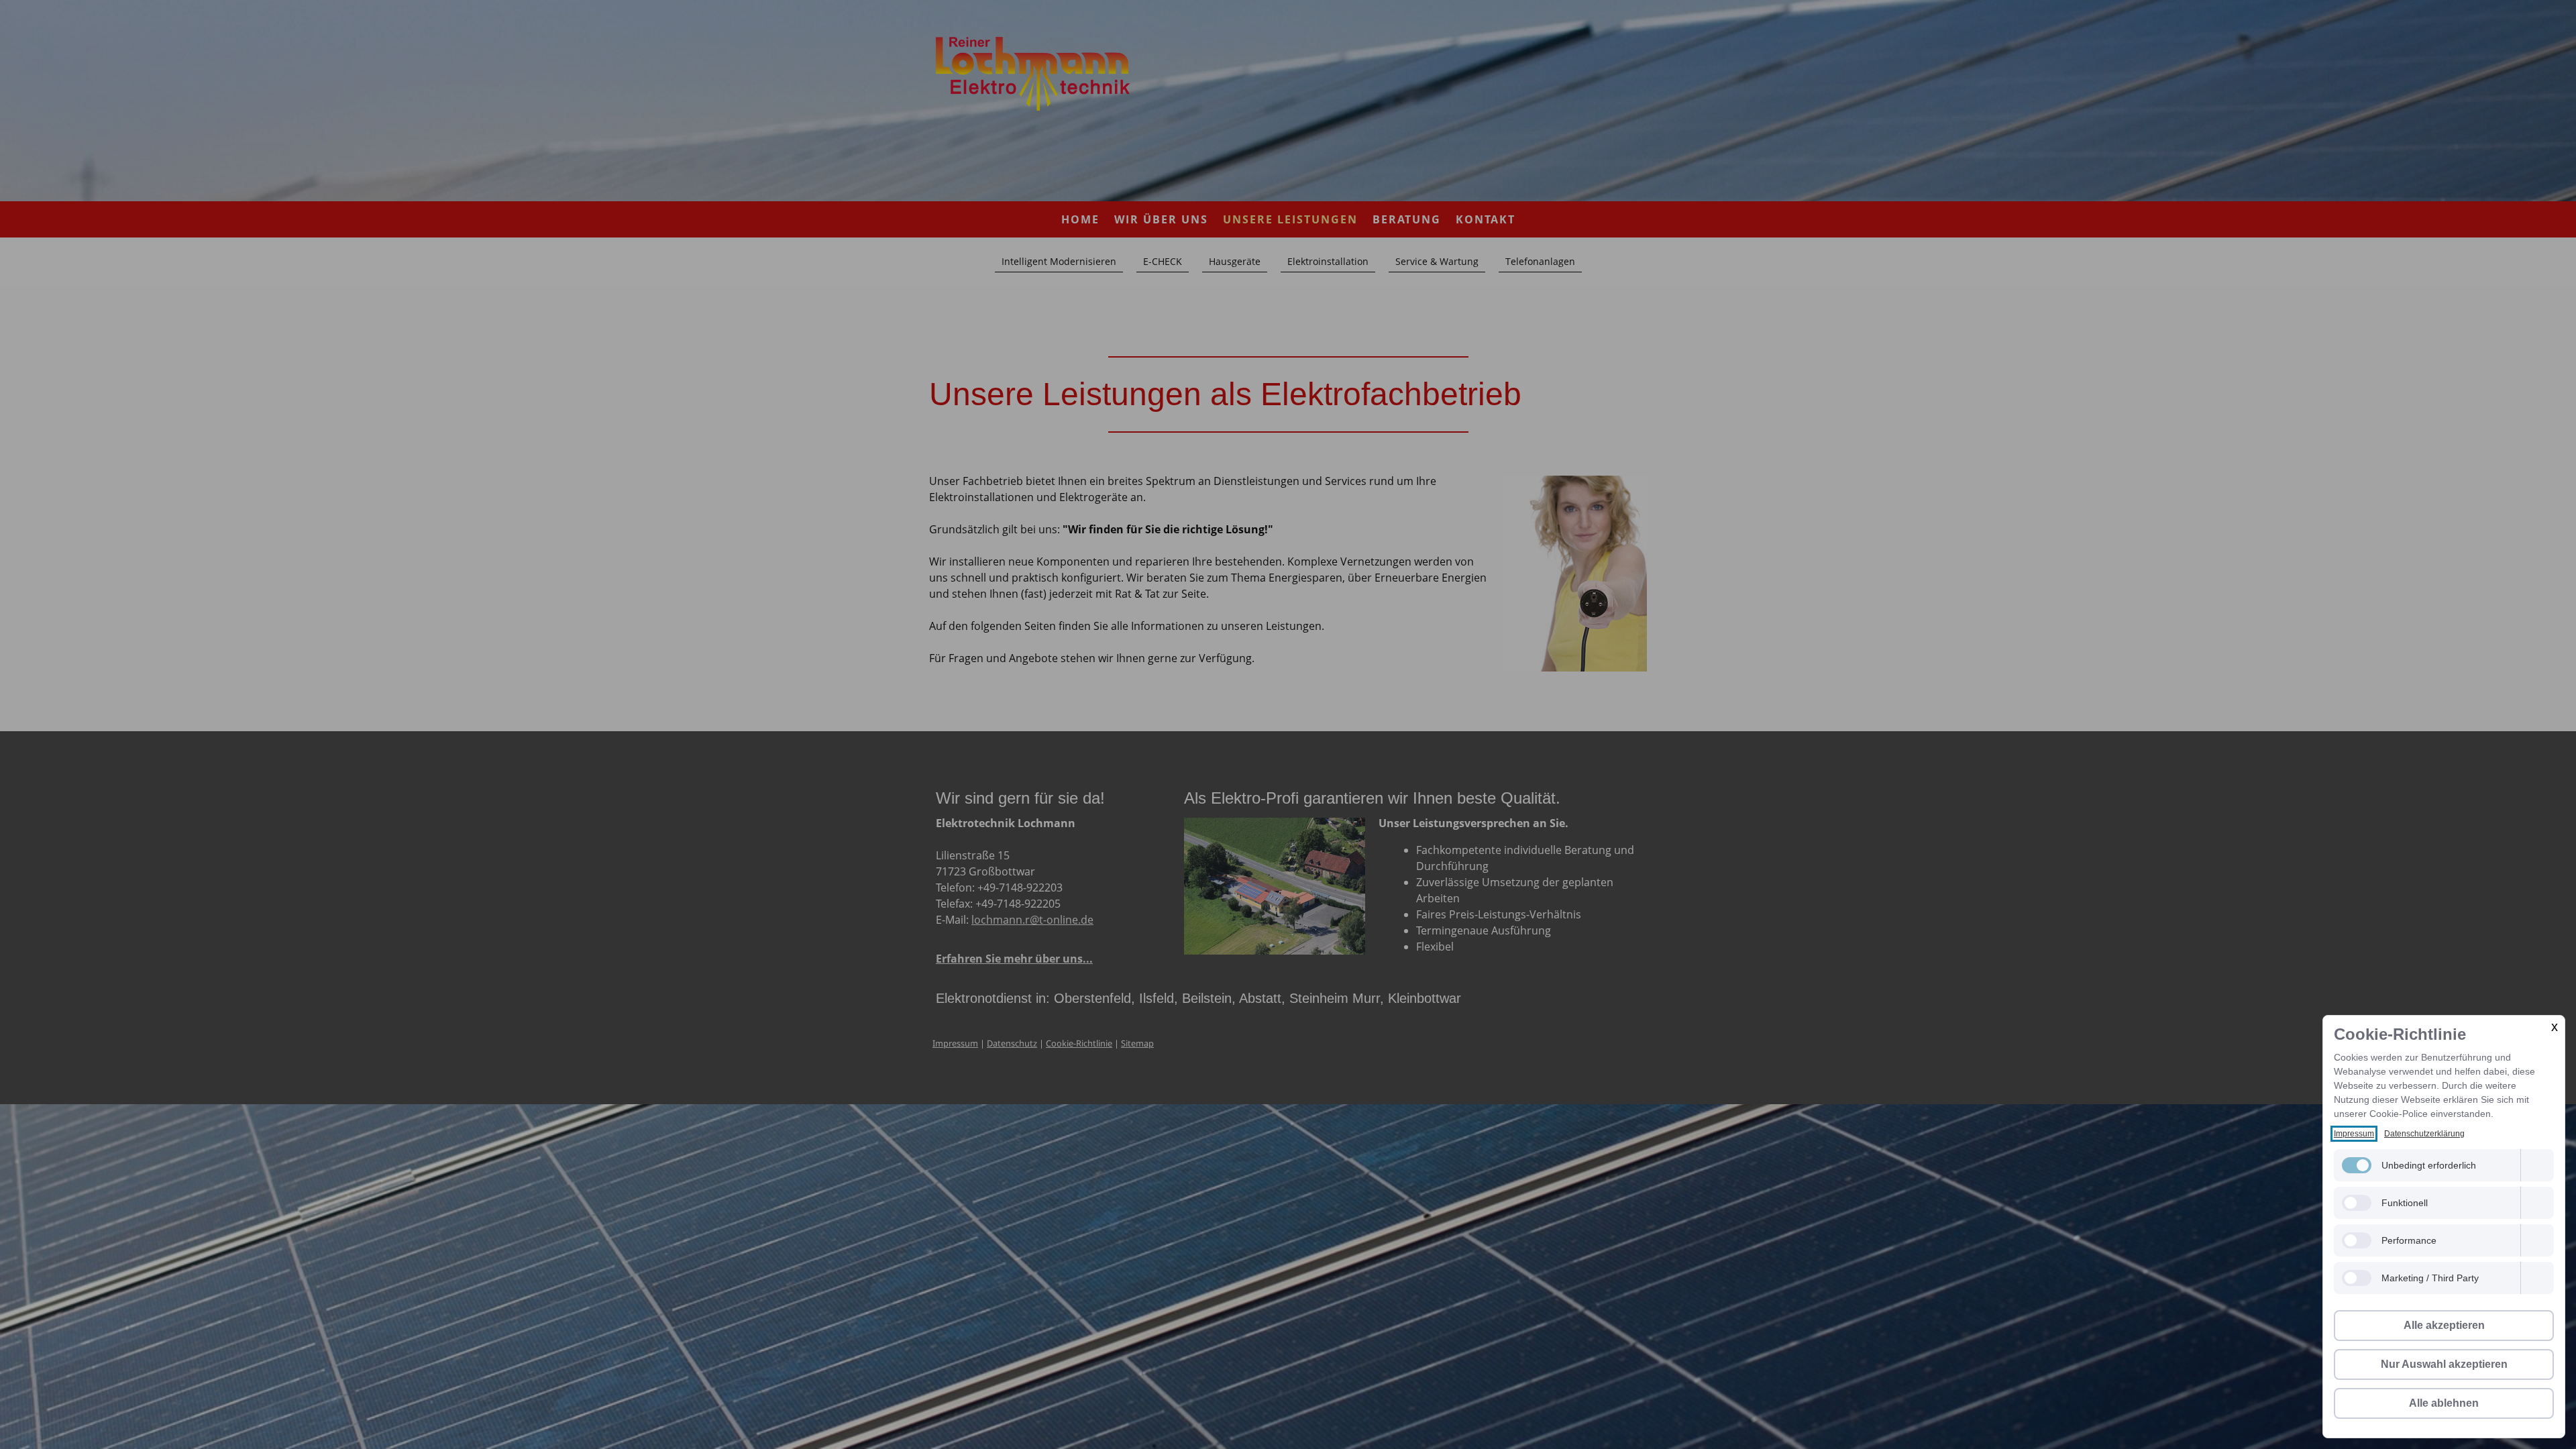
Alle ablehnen (2444, 1403)
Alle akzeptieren (2444, 1325)
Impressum (2354, 1134)
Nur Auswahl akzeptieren (2444, 1364)
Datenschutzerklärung (2424, 1134)
